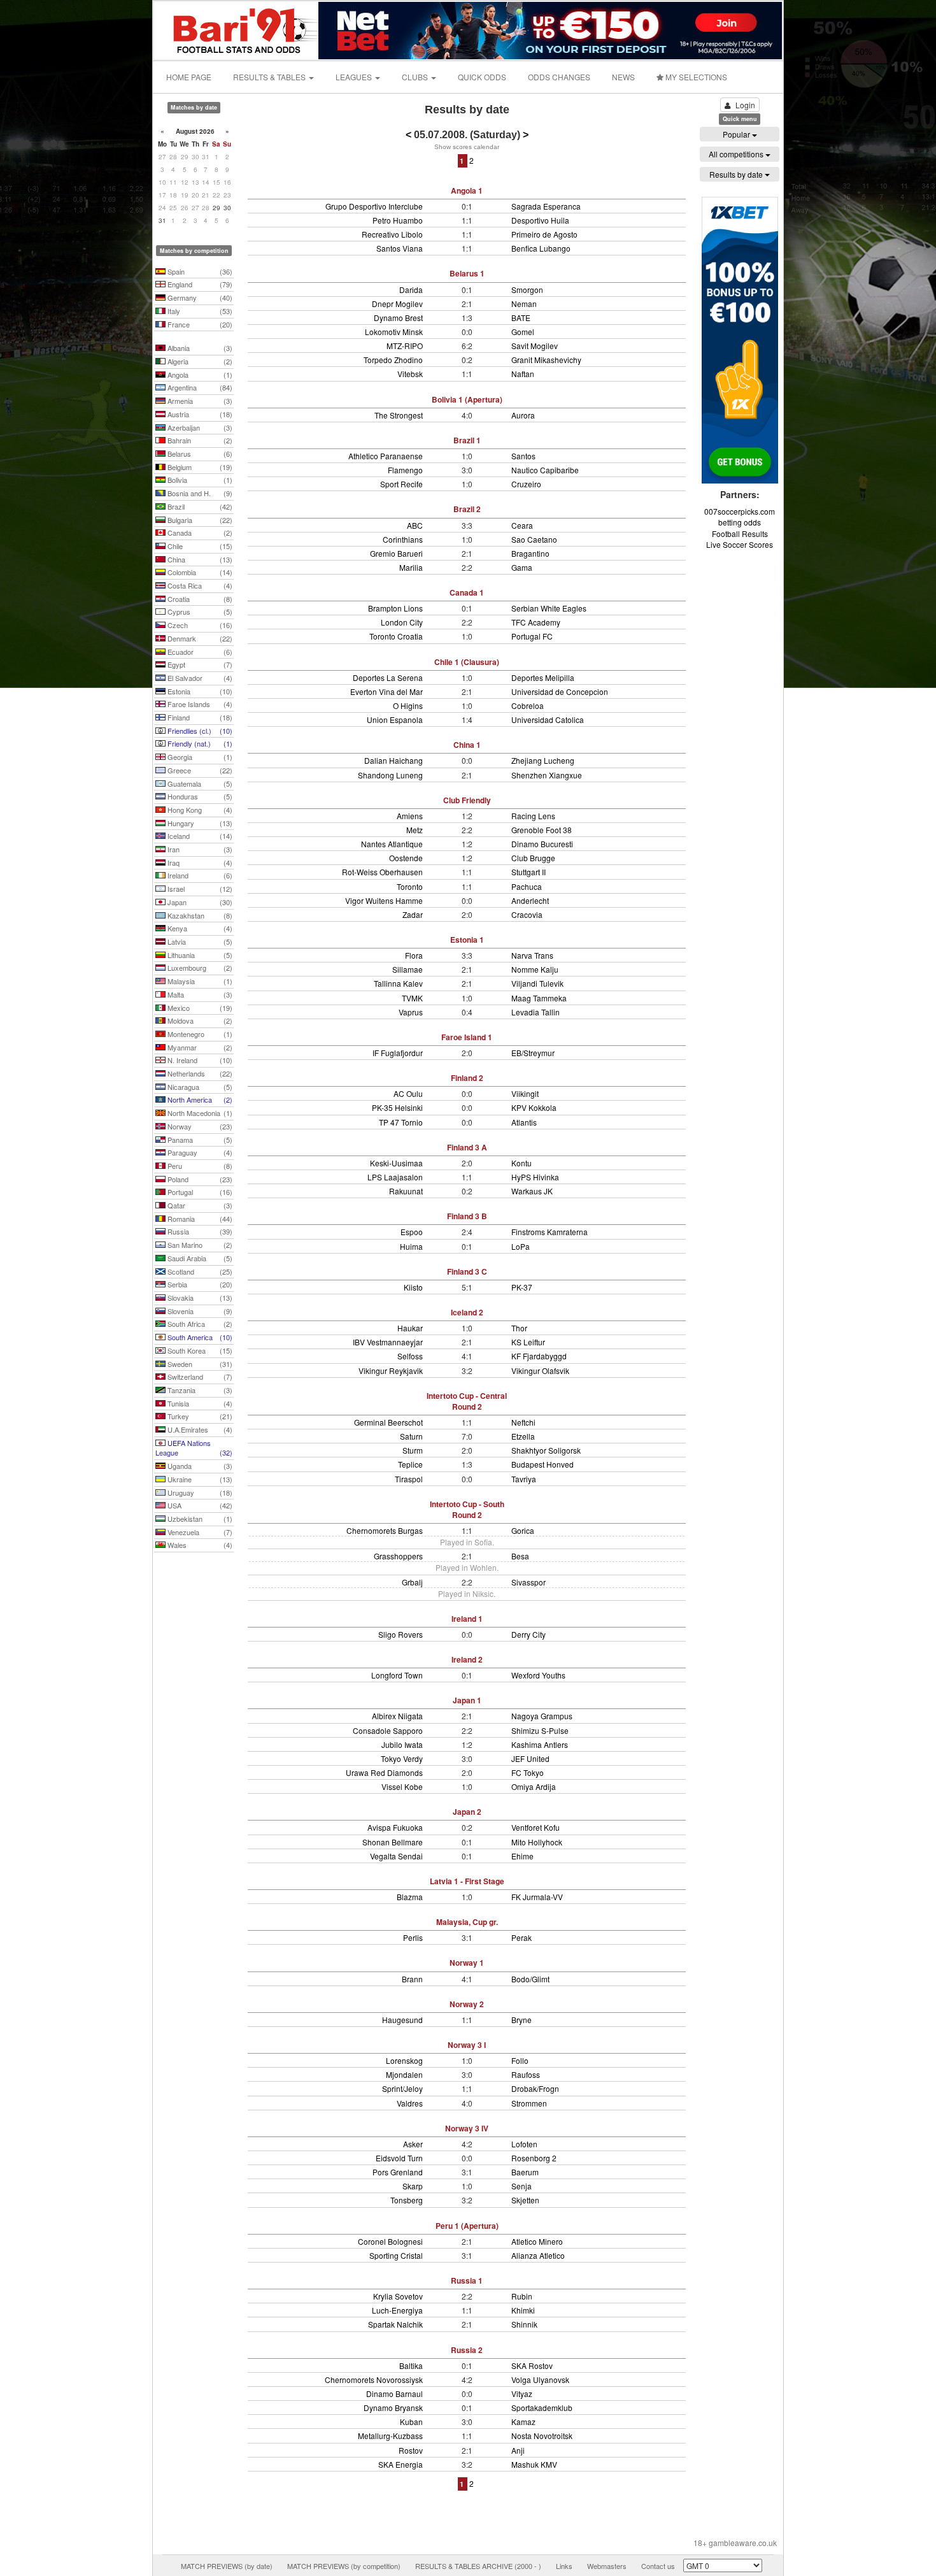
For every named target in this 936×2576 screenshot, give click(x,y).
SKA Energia (401, 2464)
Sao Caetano (534, 539)
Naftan (523, 374)
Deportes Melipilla (543, 677)
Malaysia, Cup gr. (467, 1922)
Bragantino (530, 553)
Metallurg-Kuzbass (390, 2436)
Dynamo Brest (398, 318)
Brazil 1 (467, 440)
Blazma (410, 1897)
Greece (199, 770)
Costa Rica (199, 585)
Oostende (406, 858)
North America (199, 1099)
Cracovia (527, 914)
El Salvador (199, 678)
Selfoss (410, 1356)
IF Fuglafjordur (398, 1053)
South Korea (199, 1350)
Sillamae (408, 969)
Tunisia (199, 1403)
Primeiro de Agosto (544, 234)
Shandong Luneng (390, 775)
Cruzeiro (526, 484)
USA (199, 1505)
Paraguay (199, 1152)
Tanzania (199, 1390)
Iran (199, 849)
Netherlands (199, 1073)
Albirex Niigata (397, 1716)
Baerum (525, 2172)
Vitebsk (410, 374)
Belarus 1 (467, 273)
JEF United (530, 1758)
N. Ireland (199, 1060)
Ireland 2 (467, 1659)
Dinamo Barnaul (394, 2394)
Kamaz (523, 2422)
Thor (519, 1328)
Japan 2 (467, 1812)
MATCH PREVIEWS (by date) (227, 2566)
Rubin (522, 2296)
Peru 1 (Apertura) (467, 2226)
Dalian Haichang (394, 760)
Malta (199, 994)
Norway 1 (467, 1963)
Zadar (413, 914)
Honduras (199, 796)
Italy (199, 311)
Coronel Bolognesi (390, 2241)
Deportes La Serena (388, 677)
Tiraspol (409, 1479)
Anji (518, 2450)
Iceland (199, 836)
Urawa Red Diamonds (384, 1772)
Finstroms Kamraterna (550, 1232)
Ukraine (199, 1479)
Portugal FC (532, 636)
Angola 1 (467, 190)
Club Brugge (533, 858)
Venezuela (199, 1532)
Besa (520, 1556)
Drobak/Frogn (535, 2088)
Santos (523, 456)
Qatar (199, 1205)
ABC (415, 525)
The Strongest (399, 415)
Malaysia (199, 981)
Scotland (199, 1271)
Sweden (199, 1364)
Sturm (413, 1450)
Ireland (199, 875)
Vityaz (522, 2394)
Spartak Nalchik (395, 2324)
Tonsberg (407, 2200)
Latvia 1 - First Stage (467, 1881)
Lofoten (524, 2144)
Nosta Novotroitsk (542, 2436)
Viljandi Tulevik (537, 983)
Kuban (411, 2422)
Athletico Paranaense (386, 456)
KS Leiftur (528, 1342)
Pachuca (527, 886)
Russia (199, 1231)
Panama (199, 1140)
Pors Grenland (398, 2172)
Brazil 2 (467, 509)
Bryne (521, 2020)
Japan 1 (467, 1700)
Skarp (413, 2186)
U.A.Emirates (199, 1429)
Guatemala (199, 784)
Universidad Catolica (548, 719)
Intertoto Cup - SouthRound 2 (467, 1509)
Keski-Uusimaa (396, 1163)
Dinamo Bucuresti (542, 844)
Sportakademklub (542, 2408)
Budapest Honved (542, 1464)
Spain (199, 271)
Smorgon (527, 290)
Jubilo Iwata (402, 1744)
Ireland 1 (467, 1619)
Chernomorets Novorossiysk (374, 2379)
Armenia (199, 401)
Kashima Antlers (540, 1744)
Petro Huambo (398, 220)
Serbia (199, 1284)
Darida (411, 290)
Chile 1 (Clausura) (467, 662)
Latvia (199, 941)
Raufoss (526, 2074)
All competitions (737, 154)
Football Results (740, 533)
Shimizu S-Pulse (540, 1730)
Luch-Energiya (397, 2310)
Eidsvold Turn (399, 2158)
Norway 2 (467, 2004)
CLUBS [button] (416, 77)
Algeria (199, 361)
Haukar (410, 1328)
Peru (199, 1166)
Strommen (529, 2103)
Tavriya (524, 1479)
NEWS (623, 77)
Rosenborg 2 (534, 2158)
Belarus (199, 454)
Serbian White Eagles (549, 608)
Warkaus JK (532, 1191)
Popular (737, 134)
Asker (413, 2144)
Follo (520, 2060)
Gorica (523, 1530)
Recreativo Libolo (392, 234)
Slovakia (199, 1298)
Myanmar (199, 1047)
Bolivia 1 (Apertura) (467, 399)
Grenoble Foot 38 (542, 830)
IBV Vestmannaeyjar (388, 1342)
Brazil (199, 506)
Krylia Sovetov (398, 2296)
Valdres (410, 2103)
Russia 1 (467, 2280)
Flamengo (405, 470)
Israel (199, 889)
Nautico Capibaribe (545, 470)
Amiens (410, 816)
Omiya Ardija (534, 1786)
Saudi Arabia (199, 1258)
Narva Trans (532, 955)
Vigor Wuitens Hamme (384, 900)
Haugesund (402, 2020)
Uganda (199, 1466)
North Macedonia (199, 1113)
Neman (524, 304)
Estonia (199, 691)
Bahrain (199, 440)
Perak (521, 1937)
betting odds (740, 522)
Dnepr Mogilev (397, 304)
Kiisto (413, 1287)
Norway (199, 1126)
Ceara (522, 525)
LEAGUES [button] (355, 77)
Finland (199, 717)
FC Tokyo (528, 1772)
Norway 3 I (467, 2045)
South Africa (199, 1324)
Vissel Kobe (402, 1786)
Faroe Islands (199, 704)
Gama (522, 567)
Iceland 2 (467, 1312)
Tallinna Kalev (398, 983)
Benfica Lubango (541, 248)
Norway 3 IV (467, 2128)
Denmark (199, 638)
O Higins (408, 705)
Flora (414, 955)
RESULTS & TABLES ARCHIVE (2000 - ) (478, 2566)
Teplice (410, 1464)
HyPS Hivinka (535, 1177)
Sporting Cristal (396, 2255)
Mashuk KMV (534, 2464)
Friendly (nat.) (199, 743)
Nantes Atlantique (392, 844)
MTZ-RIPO (405, 346)
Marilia (411, 567)
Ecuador (199, 652)
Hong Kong (199, 810)
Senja (521, 2186)
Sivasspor (528, 1582)
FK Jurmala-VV (537, 1897)
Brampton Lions (395, 608)
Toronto (410, 886)
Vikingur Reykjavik (391, 1370)
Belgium (199, 467)
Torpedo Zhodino (393, 360)
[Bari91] (237, 29)
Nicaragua (199, 1087)
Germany (199, 297)
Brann (412, 1979)
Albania (199, 348)
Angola (199, 375)
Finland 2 (467, 1078)
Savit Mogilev (535, 346)
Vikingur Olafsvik (540, 1370)
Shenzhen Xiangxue (547, 775)
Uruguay (199, 1492)
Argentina (199, 387)
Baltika (411, 2365)
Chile (199, 546)
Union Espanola (395, 719)
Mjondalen (404, 2074)
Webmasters (607, 2566)
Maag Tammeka (539, 998)
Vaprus (411, 1012)
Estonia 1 (467, 940)
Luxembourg (199, 968)
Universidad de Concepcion (560, 691)
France (199, 324)
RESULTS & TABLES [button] (270, 77)
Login (745, 105)
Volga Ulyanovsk (540, 2379)
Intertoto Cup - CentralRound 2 (467, 1401)
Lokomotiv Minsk (394, 332)
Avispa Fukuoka (395, 1827)
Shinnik (524, 2324)
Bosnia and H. (199, 493)
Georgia (199, 757)
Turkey (199, 1416)
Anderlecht (530, 900)
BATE (521, 318)
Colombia (199, 572)
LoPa (521, 1246)
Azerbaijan (199, 427)
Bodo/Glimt (530, 1979)
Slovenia (199, 1311)
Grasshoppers (398, 1556)
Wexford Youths (538, 1675)
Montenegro (199, 1034)
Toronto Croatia (396, 636)
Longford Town (397, 1675)
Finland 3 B (467, 1216)
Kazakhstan (199, 915)
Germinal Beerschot (388, 1422)
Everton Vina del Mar (386, 691)
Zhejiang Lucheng (543, 760)
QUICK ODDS (482, 77)
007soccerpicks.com (740, 511)
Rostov (411, 2450)
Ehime (522, 1856)
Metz (415, 830)
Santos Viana (400, 248)
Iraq (199, 862)
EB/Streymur (533, 1053)
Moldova (199, 1020)
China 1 (467, 745)
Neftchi (523, 1422)
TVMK (412, 998)
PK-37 (522, 1287)
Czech (199, 625)
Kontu (521, 1163)
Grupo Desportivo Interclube (374, 206)
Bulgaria (199, 520)
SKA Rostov (532, 2365)
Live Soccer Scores (740, 544)
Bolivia (199, 480)
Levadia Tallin (535, 1012)
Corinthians (403, 539)
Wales (199, 1545)
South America (199, 1337)
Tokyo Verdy (402, 1758)
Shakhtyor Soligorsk (546, 1450)
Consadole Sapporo (388, 1730)
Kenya (199, 928)
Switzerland (199, 1377)
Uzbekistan (199, 1519)
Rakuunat (406, 1191)
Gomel (523, 332)
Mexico (199, 1008)
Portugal (199, 1192)
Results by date (737, 174)
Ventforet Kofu (535, 1827)
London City (402, 622)
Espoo (412, 1232)
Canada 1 (467, 592)
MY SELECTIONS (695, 77)
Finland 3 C (467, 1271)
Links (564, 2566)
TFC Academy (536, 622)
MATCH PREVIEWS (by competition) (344, 2566)
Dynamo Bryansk (393, 2408)
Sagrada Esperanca (546, 206)
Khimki (523, 2310)
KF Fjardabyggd (539, 1356)
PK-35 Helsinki (397, 1107)
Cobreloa (528, 705)
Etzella (523, 1436)
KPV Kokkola (534, 1107)
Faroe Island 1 (467, 1037)
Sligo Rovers (401, 1634)
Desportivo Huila (540, 220)
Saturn (411, 1436)
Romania (199, 1219)
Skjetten (525, 2200)
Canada (199, 533)
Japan (199, 902)
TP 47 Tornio (401, 1122)
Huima (411, 1246)
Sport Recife (401, 484)
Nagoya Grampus (542, 1716)
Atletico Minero (537, 2241)
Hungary (199, 823)
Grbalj (412, 1582)
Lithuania (199, 955)
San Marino (199, 1245)
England (199, 284)
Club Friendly (467, 800)
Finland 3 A (467, 1147)
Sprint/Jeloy (402, 2088)
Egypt (199, 664)
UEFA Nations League (194, 1448)
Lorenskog (404, 2060)
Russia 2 (467, 2350)
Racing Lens (533, 816)
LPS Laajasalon (395, 1177)
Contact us (658, 2566)
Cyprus (199, 612)
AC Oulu (408, 1093)
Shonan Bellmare (393, 1842)
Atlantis (524, 1122)
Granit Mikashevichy (546, 360)
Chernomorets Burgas (385, 1530)
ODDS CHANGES (559, 77)
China (199, 559)
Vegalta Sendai (396, 1856)
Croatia (199, 599)
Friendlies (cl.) (199, 731)
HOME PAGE (189, 77)
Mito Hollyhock (537, 1842)
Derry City (528, 1634)
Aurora (523, 415)
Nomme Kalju (535, 969)
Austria (199, 414)
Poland (199, 1179)
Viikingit (525, 1093)
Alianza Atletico (538, 2255)
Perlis (413, 1937)
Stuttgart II (528, 872)
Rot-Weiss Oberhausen (382, 872)
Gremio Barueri (396, 553)
